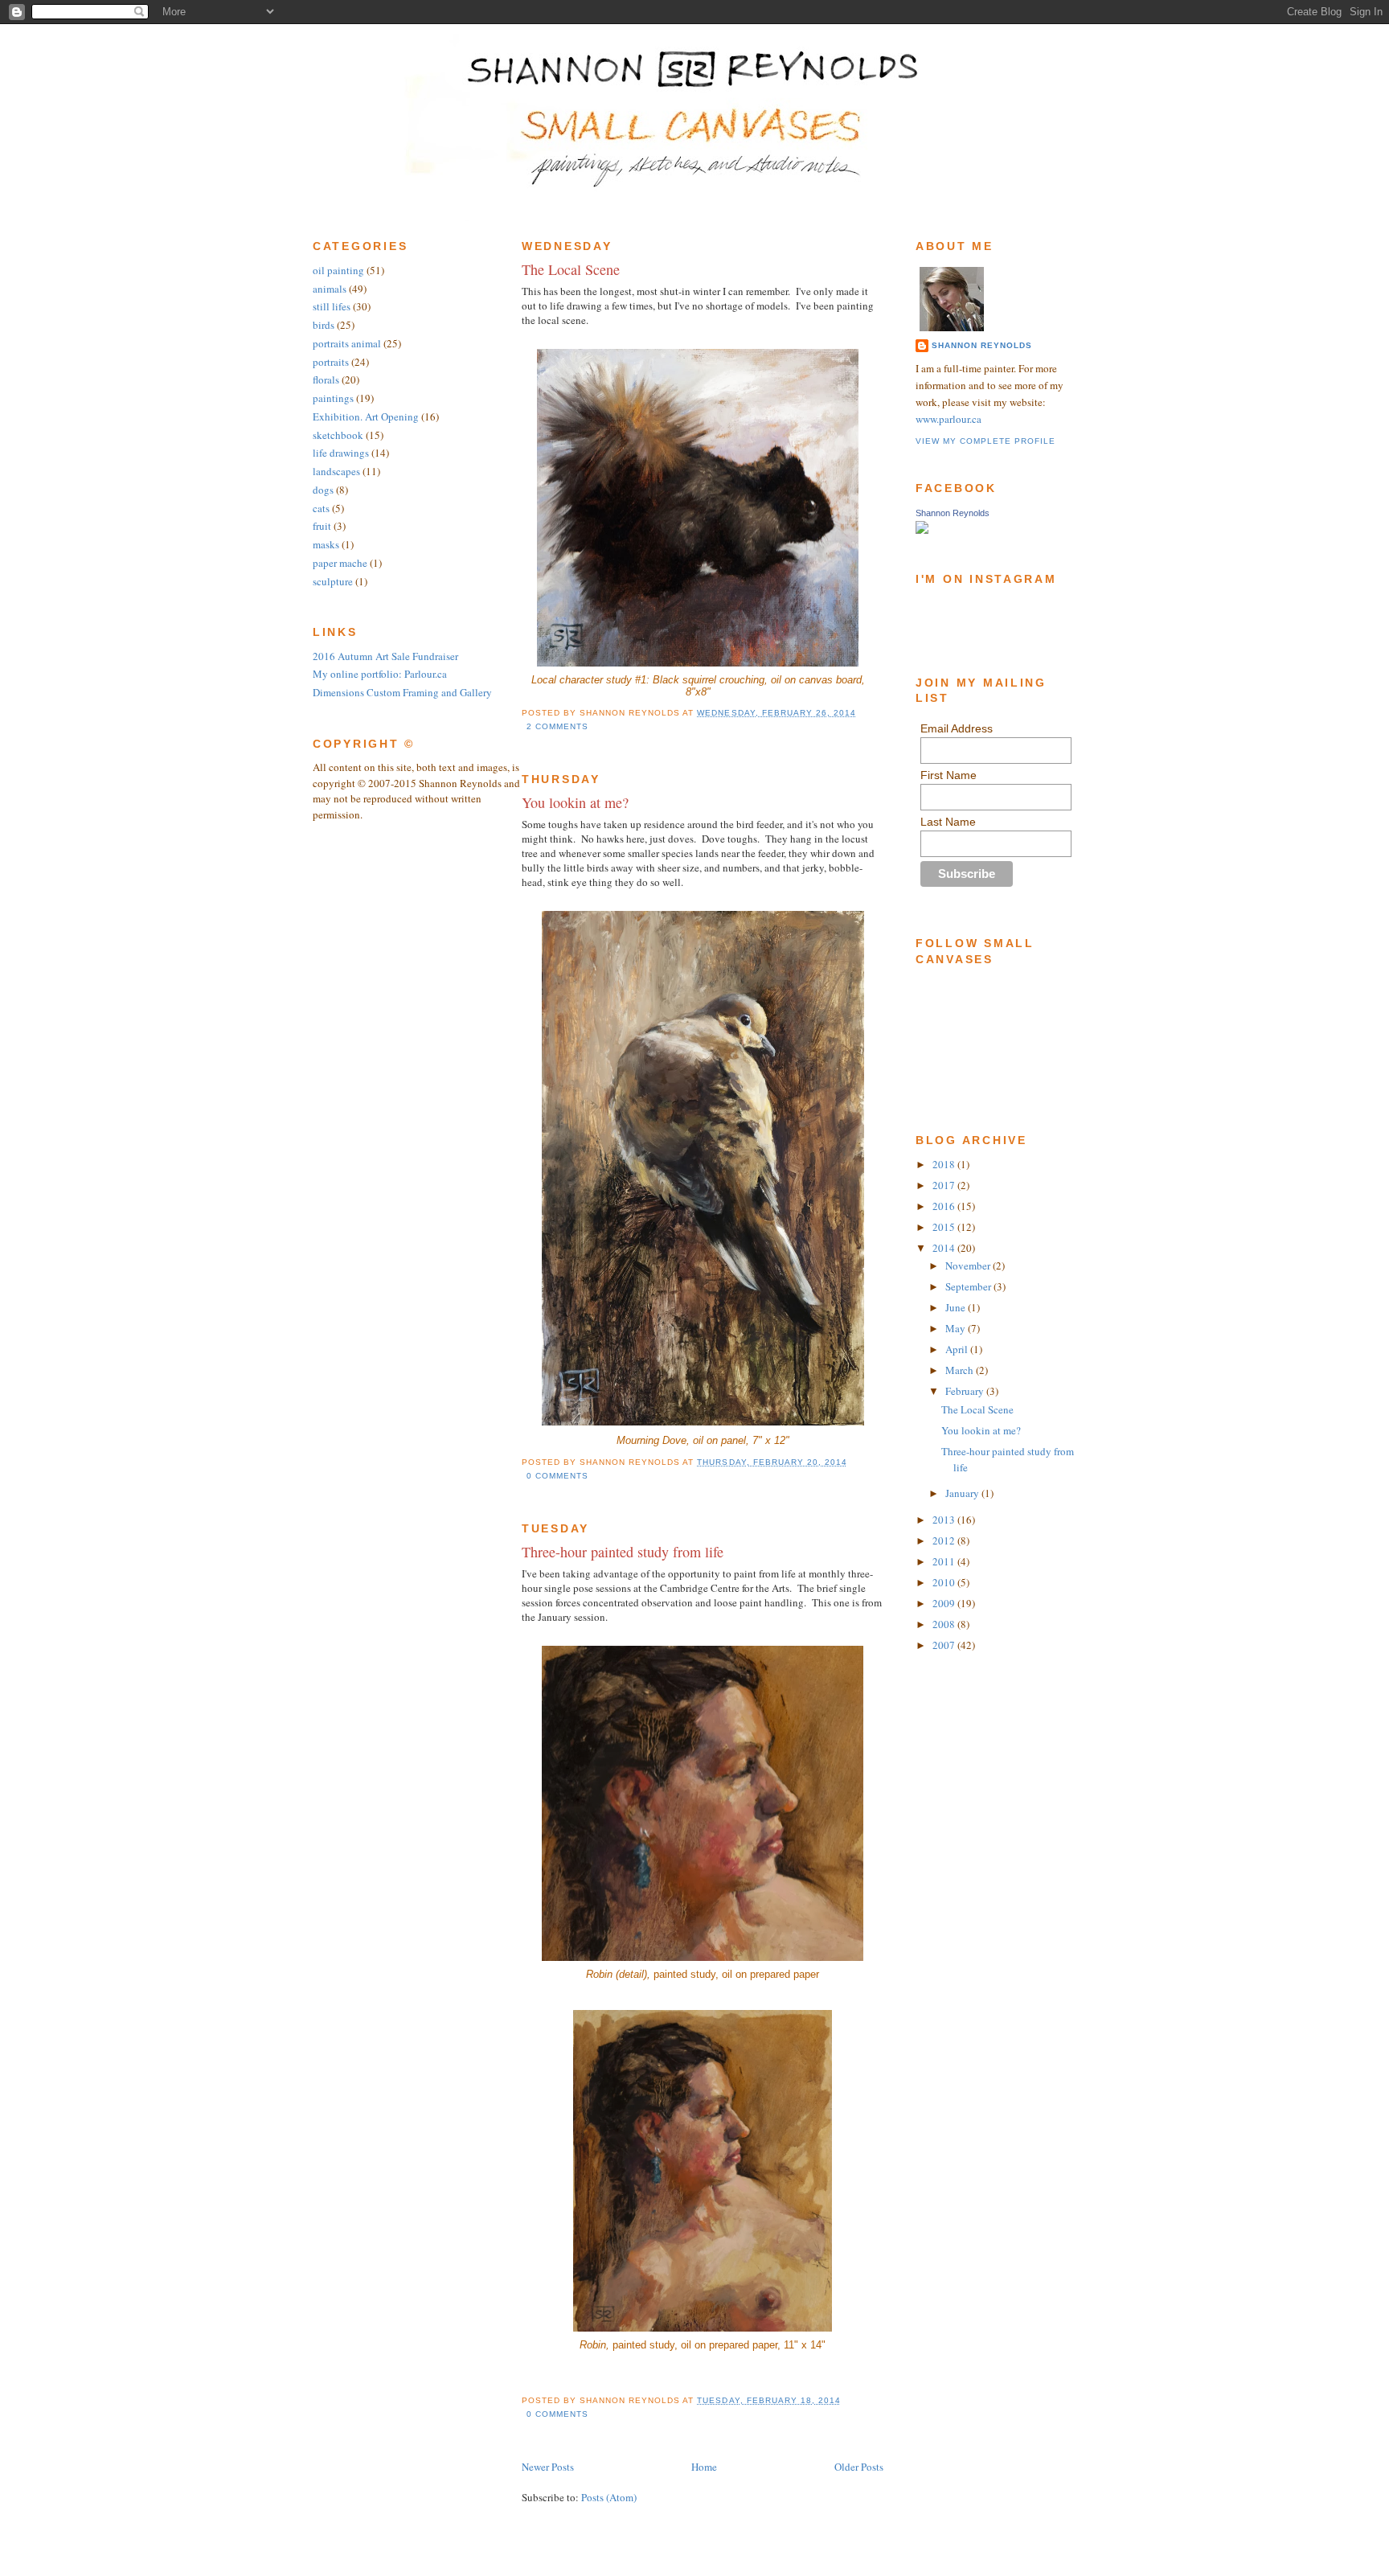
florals (326, 379)
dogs (323, 490)
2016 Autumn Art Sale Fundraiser (385, 656)
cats (321, 508)
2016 (945, 1206)
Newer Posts (548, 2467)
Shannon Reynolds (982, 345)
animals (330, 289)
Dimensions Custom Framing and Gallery (402, 692)
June (957, 1307)
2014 (945, 1248)
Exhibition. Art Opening (366, 416)
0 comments (557, 1476)
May (957, 1328)
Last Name (948, 822)
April (958, 1349)
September (969, 1286)
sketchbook (338, 435)
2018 (945, 1164)
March (961, 1370)
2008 (945, 1624)
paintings (333, 398)
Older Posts (859, 2467)
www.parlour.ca (949, 419)
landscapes (336, 471)
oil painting (338, 270)
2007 (945, 1645)
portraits (331, 362)
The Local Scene (571, 269)
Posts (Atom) (609, 2497)
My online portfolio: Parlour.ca (380, 674)
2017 (945, 1185)
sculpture (333, 581)
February (966, 1391)
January (963, 1493)
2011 (945, 1561)
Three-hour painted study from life (623, 1552)
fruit (322, 526)
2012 (945, 1540)
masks (326, 544)
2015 (945, 1227)
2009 (945, 1603)
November (969, 1265)
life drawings (341, 453)
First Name (949, 775)
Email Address (957, 728)
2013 (945, 1520)
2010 (945, 1582)
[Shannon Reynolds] (922, 530)
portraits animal (347, 343)
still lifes (332, 306)
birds (324, 325)
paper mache (340, 563)
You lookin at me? (575, 802)
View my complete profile (985, 441)
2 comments (557, 726)
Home (704, 2467)
